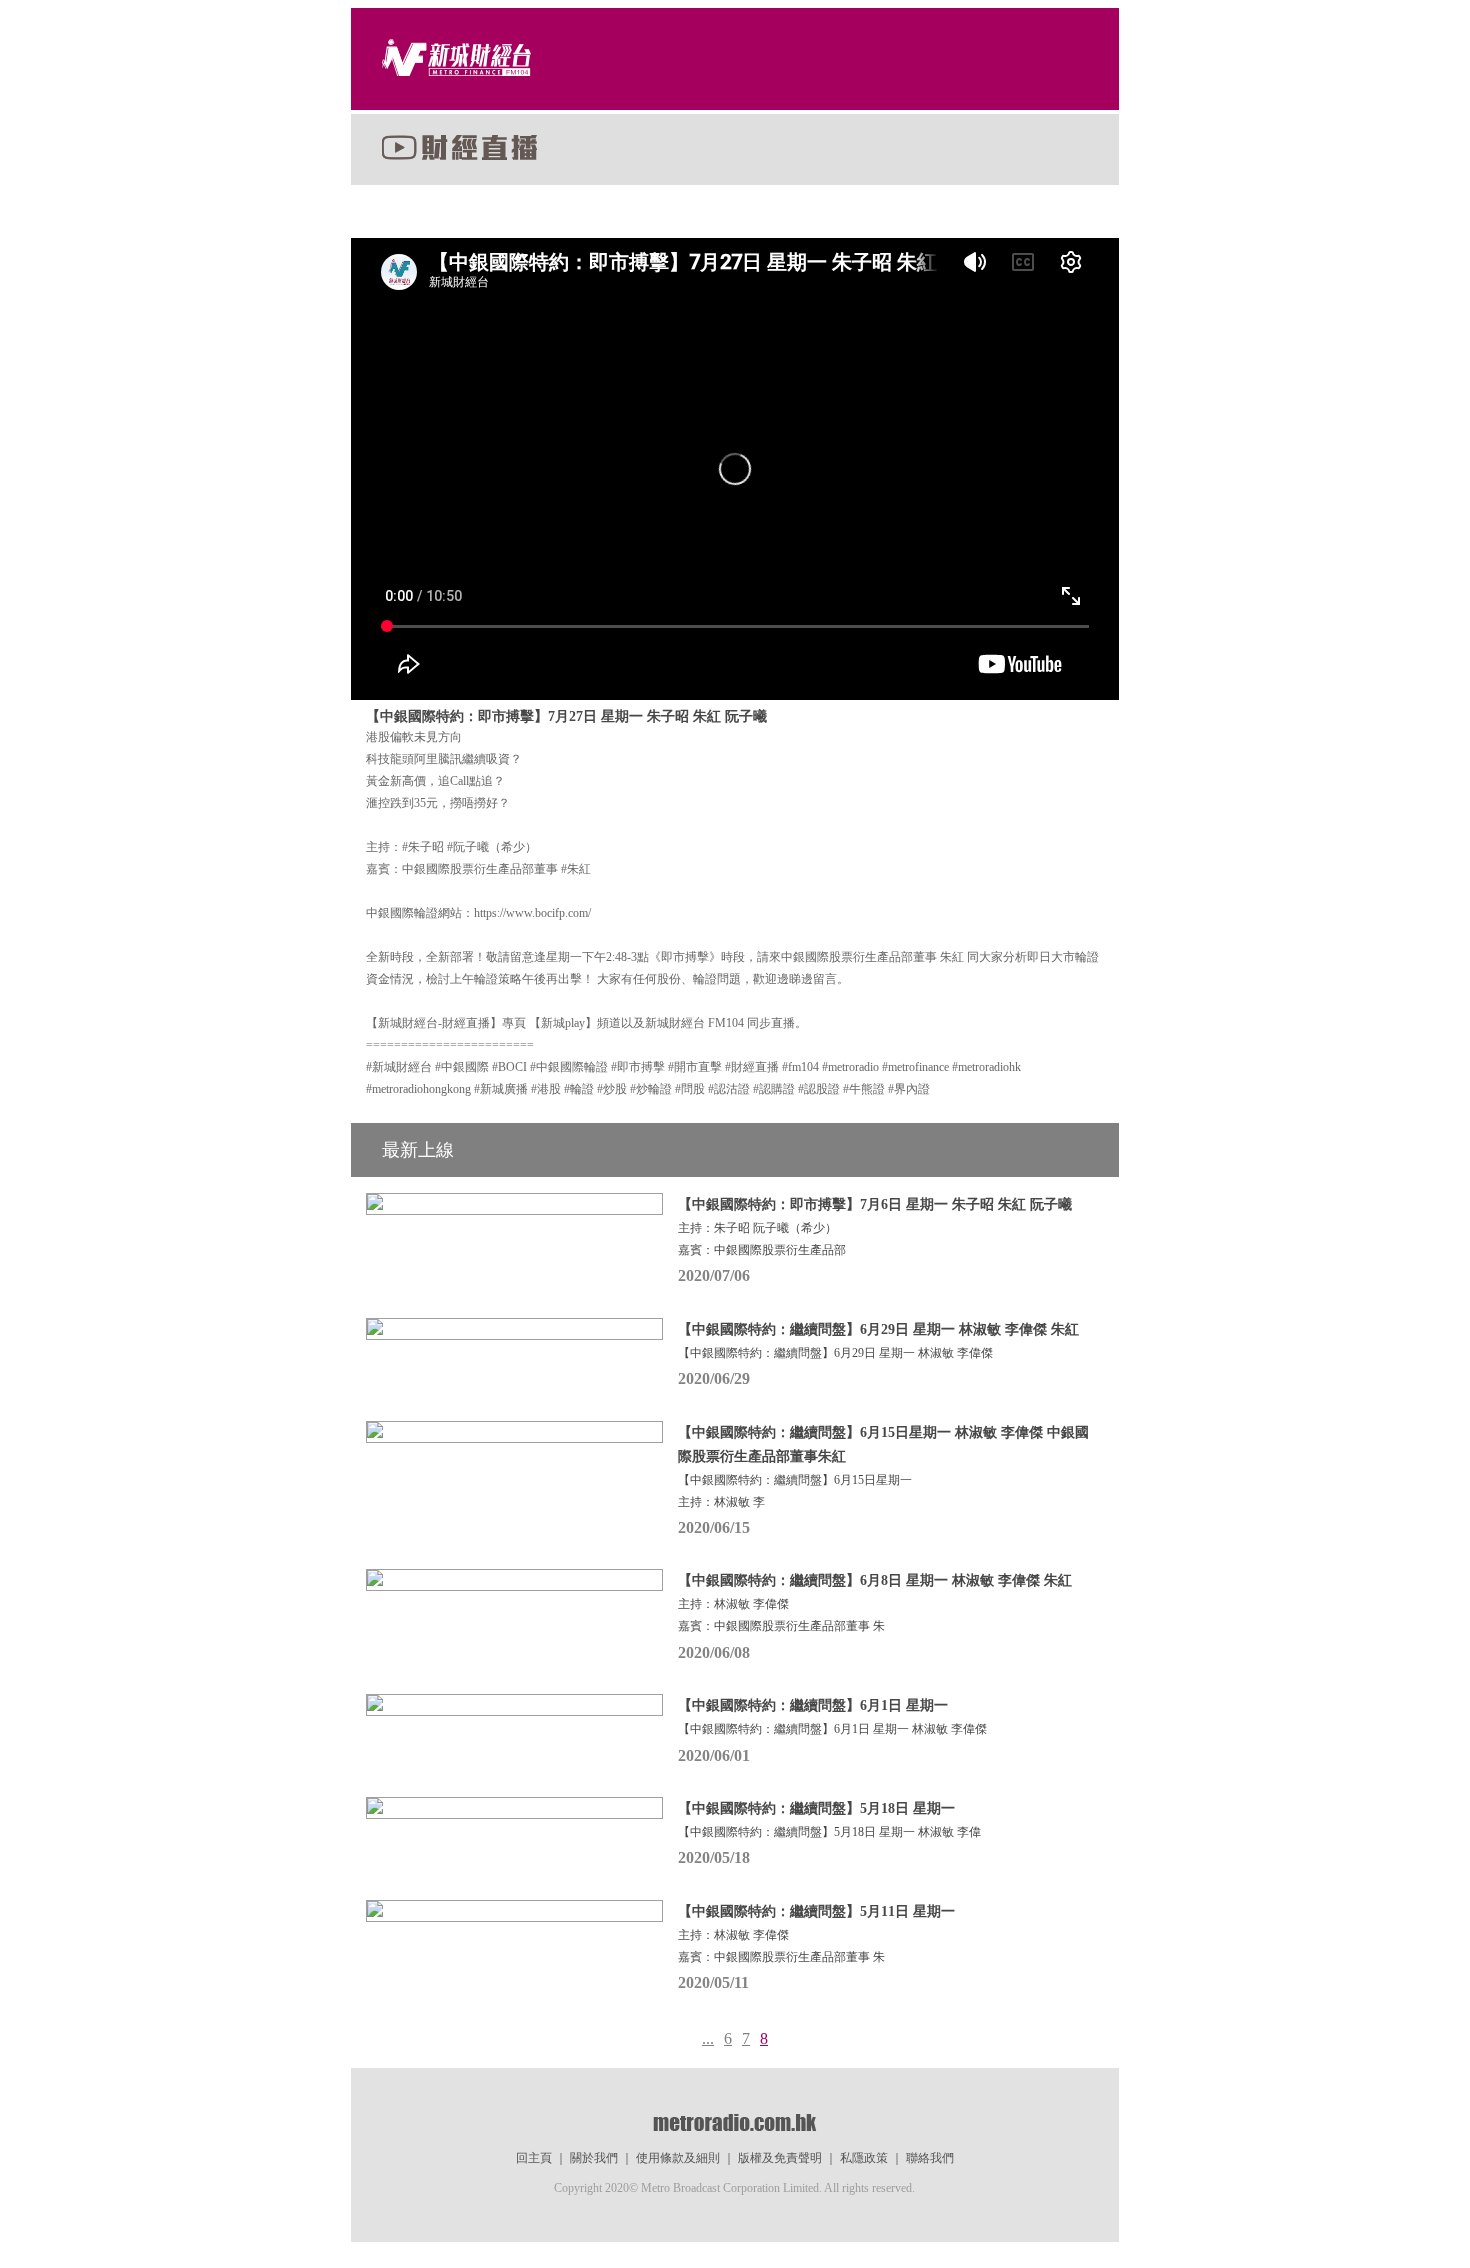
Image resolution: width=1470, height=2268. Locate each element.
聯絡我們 (930, 2158)
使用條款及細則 (678, 2158)
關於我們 (594, 2158)
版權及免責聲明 (780, 2158)
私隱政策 (864, 2158)
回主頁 (534, 2158)
